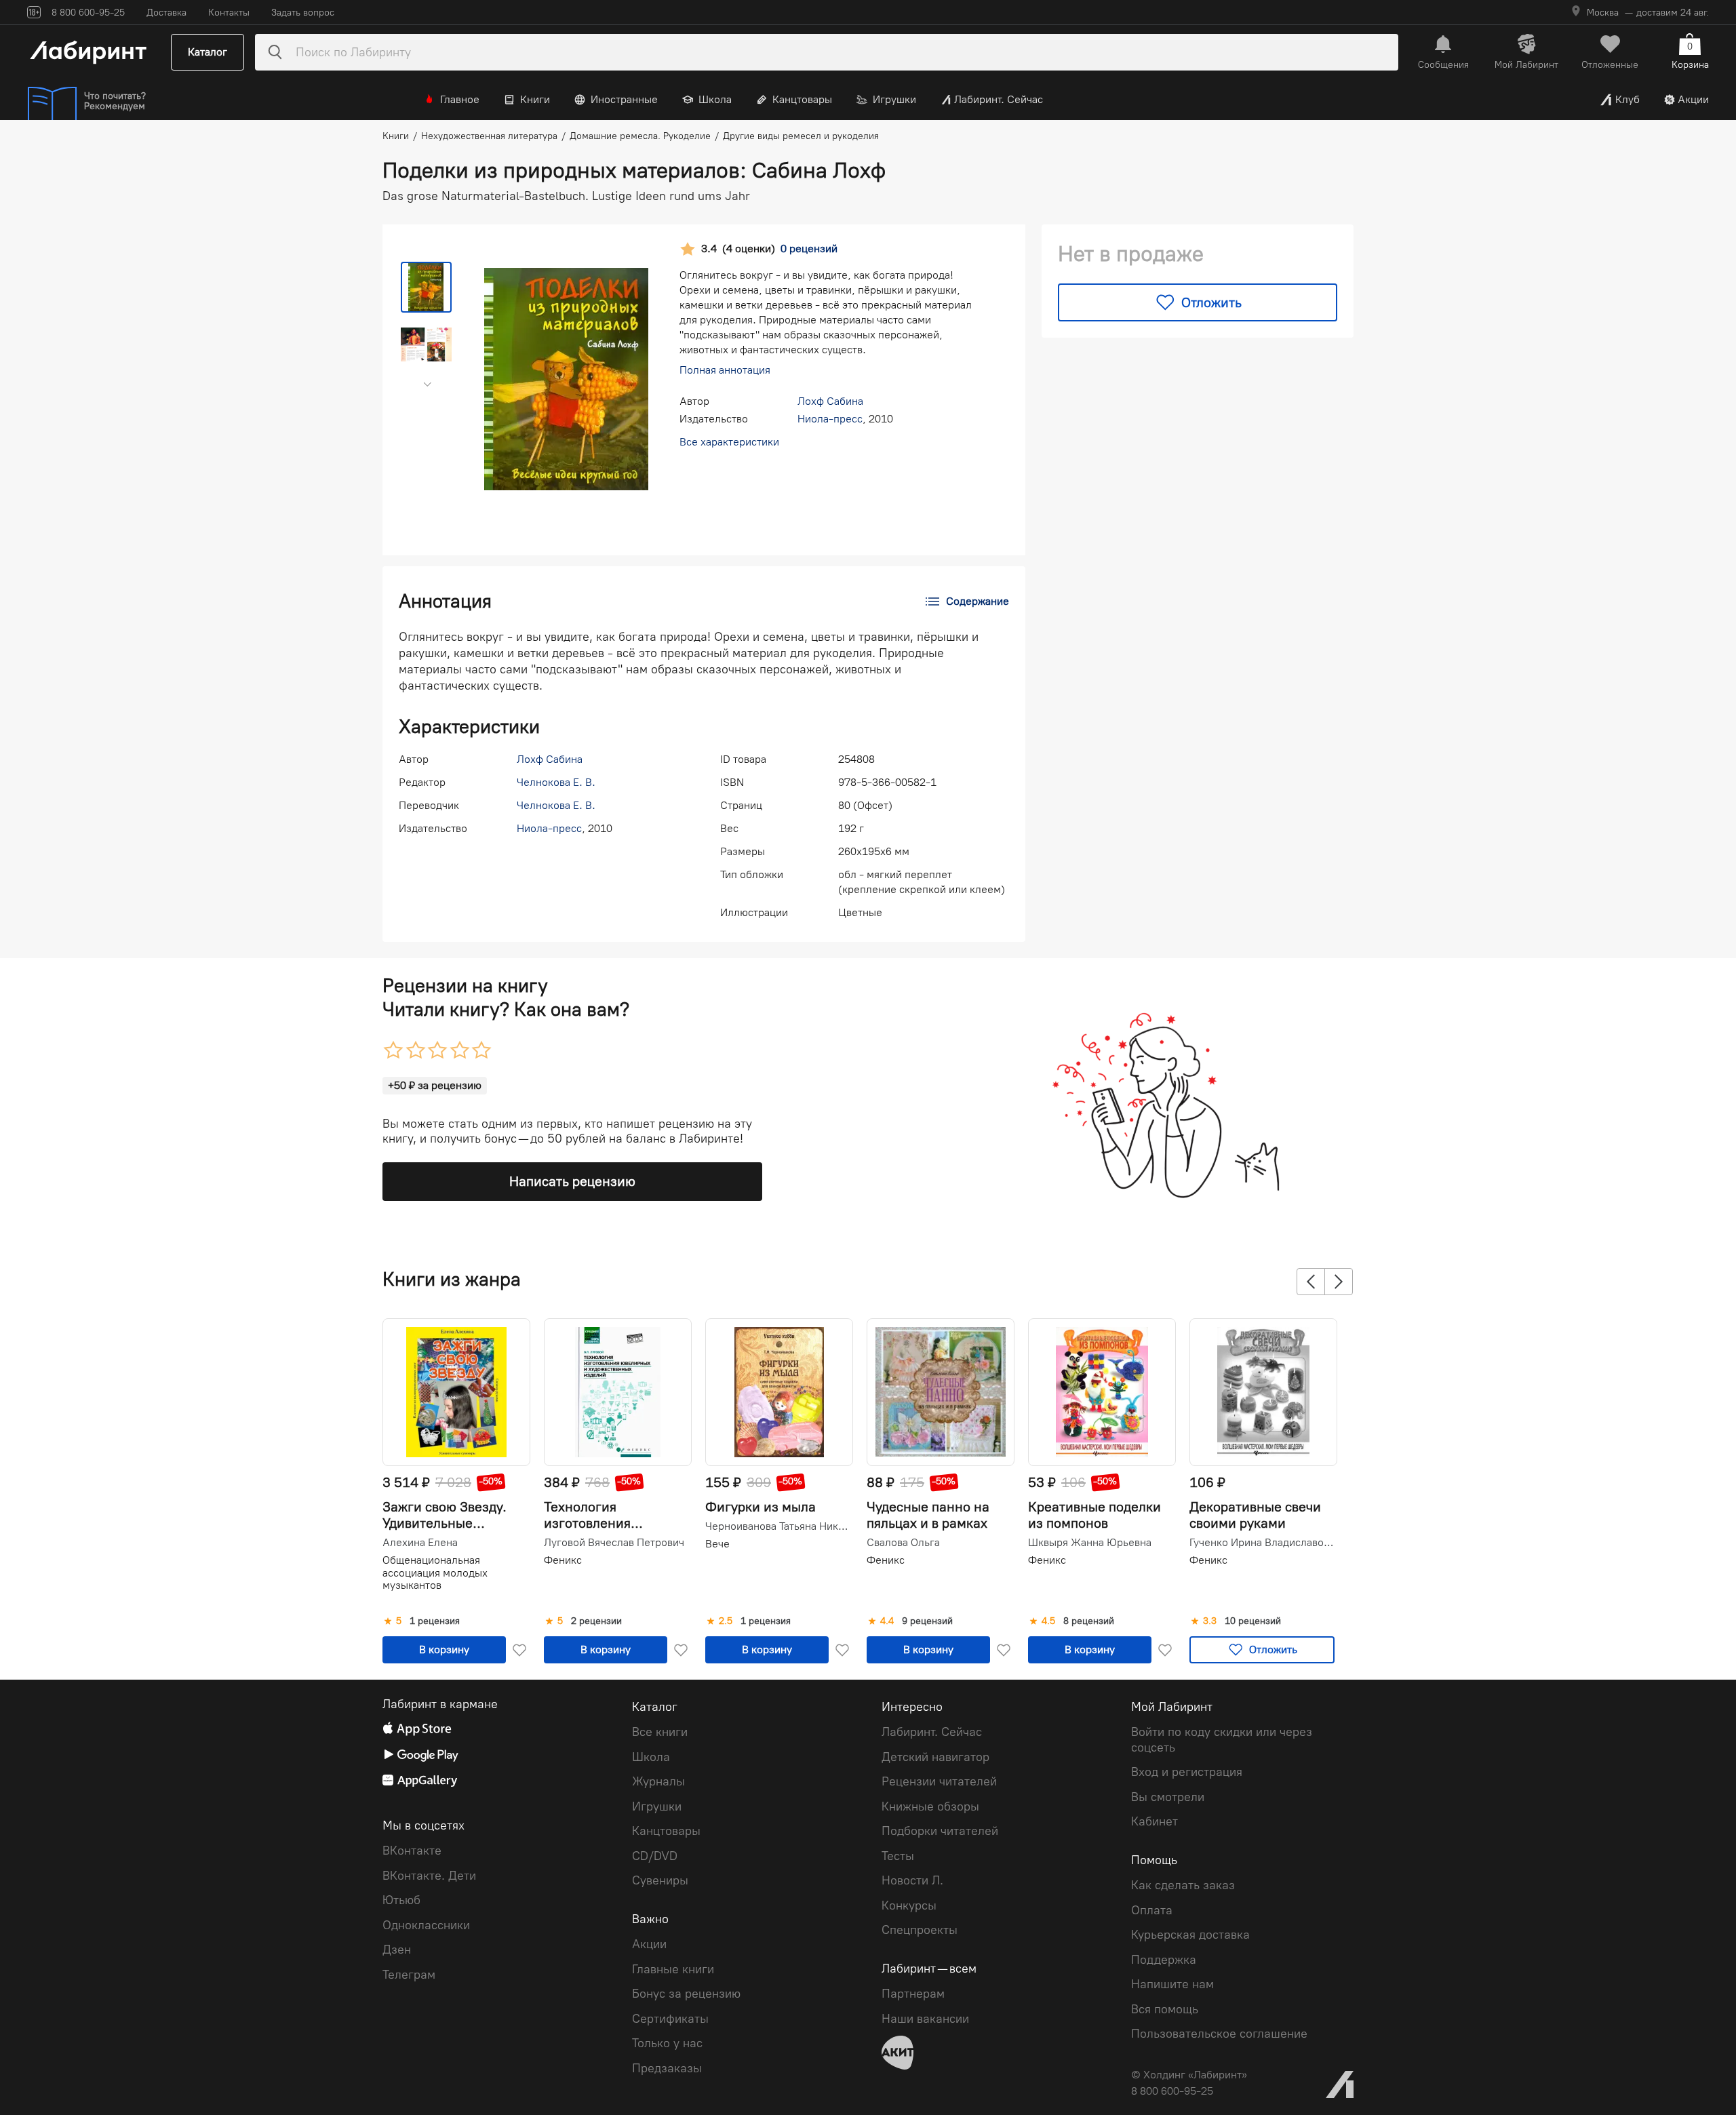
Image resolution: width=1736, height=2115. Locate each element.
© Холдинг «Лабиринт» (1189, 2075)
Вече (717, 1544)
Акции (1693, 99)
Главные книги (673, 1969)
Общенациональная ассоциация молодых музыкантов (435, 1573)
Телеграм (409, 1975)
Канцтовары (802, 99)
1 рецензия (435, 1621)
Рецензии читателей (939, 1781)
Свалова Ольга (903, 1543)
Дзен (397, 1950)
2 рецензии (596, 1621)
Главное (460, 99)
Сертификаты (670, 2019)
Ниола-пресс (830, 419)
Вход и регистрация (1187, 1772)
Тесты (898, 1856)
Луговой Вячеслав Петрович (614, 1543)
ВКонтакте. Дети (429, 1876)
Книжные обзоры (930, 1806)
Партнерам (913, 1994)
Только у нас (667, 2043)
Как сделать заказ (1183, 1885)
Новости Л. (912, 1880)
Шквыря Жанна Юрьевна (1090, 1543)
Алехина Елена (420, 1543)
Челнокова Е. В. (556, 782)
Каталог (208, 52)
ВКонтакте (412, 1851)
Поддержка (1164, 1960)
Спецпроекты (920, 1930)
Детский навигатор (935, 1757)
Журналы (658, 1781)
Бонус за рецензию (686, 1994)
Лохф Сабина (830, 401)
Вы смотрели (1168, 1797)
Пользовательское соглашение (1219, 2034)
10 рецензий (1253, 1621)
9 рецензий (927, 1621)
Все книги (660, 1732)
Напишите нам (1172, 1984)
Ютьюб (401, 1900)
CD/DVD (655, 1856)
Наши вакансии (925, 2019)
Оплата (1152, 1910)
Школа (715, 99)
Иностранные (624, 99)
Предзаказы (667, 2068)
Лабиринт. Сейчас (999, 99)
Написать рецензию (572, 1181)
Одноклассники (426, 1925)
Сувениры (660, 1880)
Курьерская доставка (1190, 1935)
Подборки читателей (940, 1831)
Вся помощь (1165, 2009)
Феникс (563, 1560)
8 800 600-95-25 (1172, 2091)
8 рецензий (1089, 1621)
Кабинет (1155, 1821)
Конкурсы (909, 1905)
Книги (535, 99)
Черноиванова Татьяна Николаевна (778, 1526)
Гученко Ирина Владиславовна (1262, 1543)
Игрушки (894, 99)
